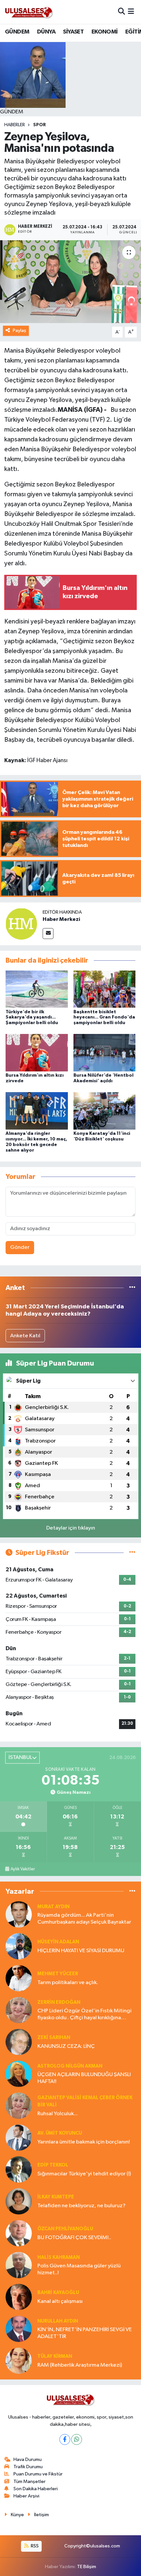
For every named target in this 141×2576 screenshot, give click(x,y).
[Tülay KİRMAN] (19, 2361)
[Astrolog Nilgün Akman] (19, 2074)
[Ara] (121, 12)
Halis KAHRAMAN (59, 2257)
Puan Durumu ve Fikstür (38, 2474)
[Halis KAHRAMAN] (19, 2265)
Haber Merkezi (61, 919)
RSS (34, 2546)
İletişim (41, 2515)
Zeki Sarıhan (54, 2037)
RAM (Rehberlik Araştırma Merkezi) (80, 2365)
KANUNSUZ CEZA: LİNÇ (66, 2046)
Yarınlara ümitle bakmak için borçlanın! (84, 2142)
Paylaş (20, 330)
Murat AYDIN (53, 1907)
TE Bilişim (87, 2567)
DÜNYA (46, 32)
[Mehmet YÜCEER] (19, 1978)
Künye (17, 2515)
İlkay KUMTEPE (56, 2197)
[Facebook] (65, 2439)
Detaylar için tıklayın (71, 1528)
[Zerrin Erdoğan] (19, 2010)
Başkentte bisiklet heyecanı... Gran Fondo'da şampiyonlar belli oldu (104, 1018)
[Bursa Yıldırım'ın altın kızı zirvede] (37, 1053)
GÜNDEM (17, 32)
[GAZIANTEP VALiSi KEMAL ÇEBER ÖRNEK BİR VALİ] (19, 2106)
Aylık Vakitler (23, 1869)
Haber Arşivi (26, 2496)
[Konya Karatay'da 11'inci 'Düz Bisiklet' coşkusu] (105, 1111)
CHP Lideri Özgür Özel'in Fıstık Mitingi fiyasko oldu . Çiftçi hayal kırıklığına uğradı (84, 2015)
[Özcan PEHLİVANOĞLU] (19, 2233)
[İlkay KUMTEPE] (19, 2201)
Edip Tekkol (53, 2165)
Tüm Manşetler (30, 2482)
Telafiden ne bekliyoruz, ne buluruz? (81, 2206)
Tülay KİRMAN (55, 2356)
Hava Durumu (28, 2459)
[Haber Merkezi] (21, 924)
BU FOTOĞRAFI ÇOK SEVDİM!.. (74, 2238)
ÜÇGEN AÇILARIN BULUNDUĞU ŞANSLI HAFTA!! (84, 2078)
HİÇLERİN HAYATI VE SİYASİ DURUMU (81, 1951)
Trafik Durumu (28, 2467)
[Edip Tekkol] (19, 2169)
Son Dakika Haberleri (36, 2489)
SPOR (40, 125)
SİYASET (73, 32)
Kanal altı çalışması (60, 2301)
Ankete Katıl (25, 1336)
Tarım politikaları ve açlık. (68, 1983)
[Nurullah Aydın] (19, 2329)
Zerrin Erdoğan (59, 2002)
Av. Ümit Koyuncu (60, 2133)
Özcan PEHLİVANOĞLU (65, 2229)
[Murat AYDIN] (19, 1914)
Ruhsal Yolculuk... (58, 2114)
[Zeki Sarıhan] (19, 2042)
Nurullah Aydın (58, 2321)
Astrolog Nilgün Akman (70, 2066)
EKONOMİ (105, 32)
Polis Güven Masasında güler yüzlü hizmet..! (79, 2269)
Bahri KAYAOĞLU (58, 2293)
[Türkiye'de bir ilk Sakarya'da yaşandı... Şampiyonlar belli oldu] (37, 989)
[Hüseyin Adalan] (19, 1946)
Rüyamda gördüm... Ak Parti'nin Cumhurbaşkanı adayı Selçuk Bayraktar (84, 1919)
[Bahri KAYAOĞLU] (19, 2297)
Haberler (15, 125)
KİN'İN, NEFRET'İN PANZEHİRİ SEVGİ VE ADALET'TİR (85, 2333)
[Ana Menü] (131, 12)
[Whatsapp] (77, 2439)
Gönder (20, 1247)
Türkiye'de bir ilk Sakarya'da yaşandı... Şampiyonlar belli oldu (32, 1018)
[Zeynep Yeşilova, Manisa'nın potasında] (70, 282)
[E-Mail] (48, 934)
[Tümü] (132, 1288)
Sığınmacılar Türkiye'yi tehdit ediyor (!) (84, 2174)
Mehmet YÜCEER (58, 1974)
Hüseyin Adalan (58, 1942)
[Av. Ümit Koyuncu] (19, 2137)
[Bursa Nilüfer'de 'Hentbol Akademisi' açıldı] (105, 1053)
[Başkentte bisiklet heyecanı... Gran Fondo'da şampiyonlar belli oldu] (105, 989)
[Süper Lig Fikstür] (132, 1553)
